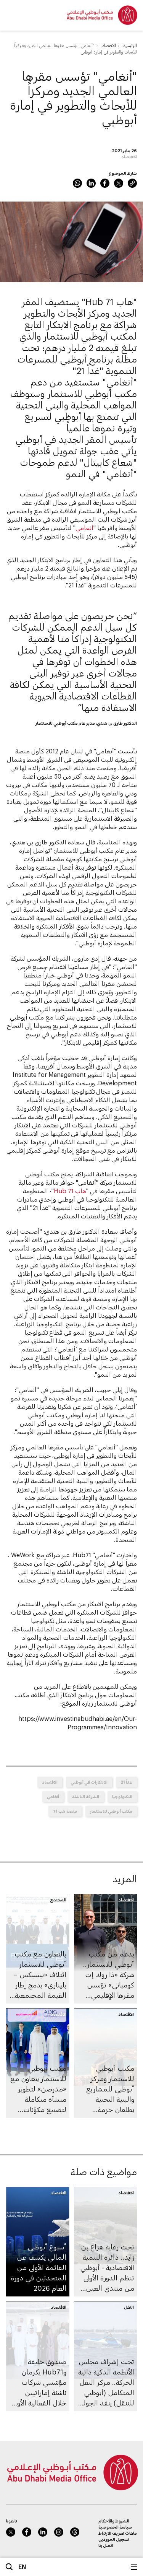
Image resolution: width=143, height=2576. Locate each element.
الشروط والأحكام (114, 2521)
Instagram (59, 2532)
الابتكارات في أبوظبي (89, 1782)
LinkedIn (91, 183)
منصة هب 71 (65, 1811)
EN (22, 2567)
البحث (9, 2567)
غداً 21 (126, 1782)
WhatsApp (77, 183)
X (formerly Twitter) (119, 183)
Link (132, 183)
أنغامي (84, 528)
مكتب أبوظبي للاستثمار (111, 1811)
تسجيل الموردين (114, 2539)
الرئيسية (130, 45)
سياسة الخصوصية (115, 2527)
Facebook (105, 183)
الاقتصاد (109, 45)
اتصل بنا (106, 2545)
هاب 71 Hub (70, 1191)
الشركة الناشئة (86, 1796)
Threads (75, 2532)
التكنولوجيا (122, 1796)
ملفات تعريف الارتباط (118, 2533)
